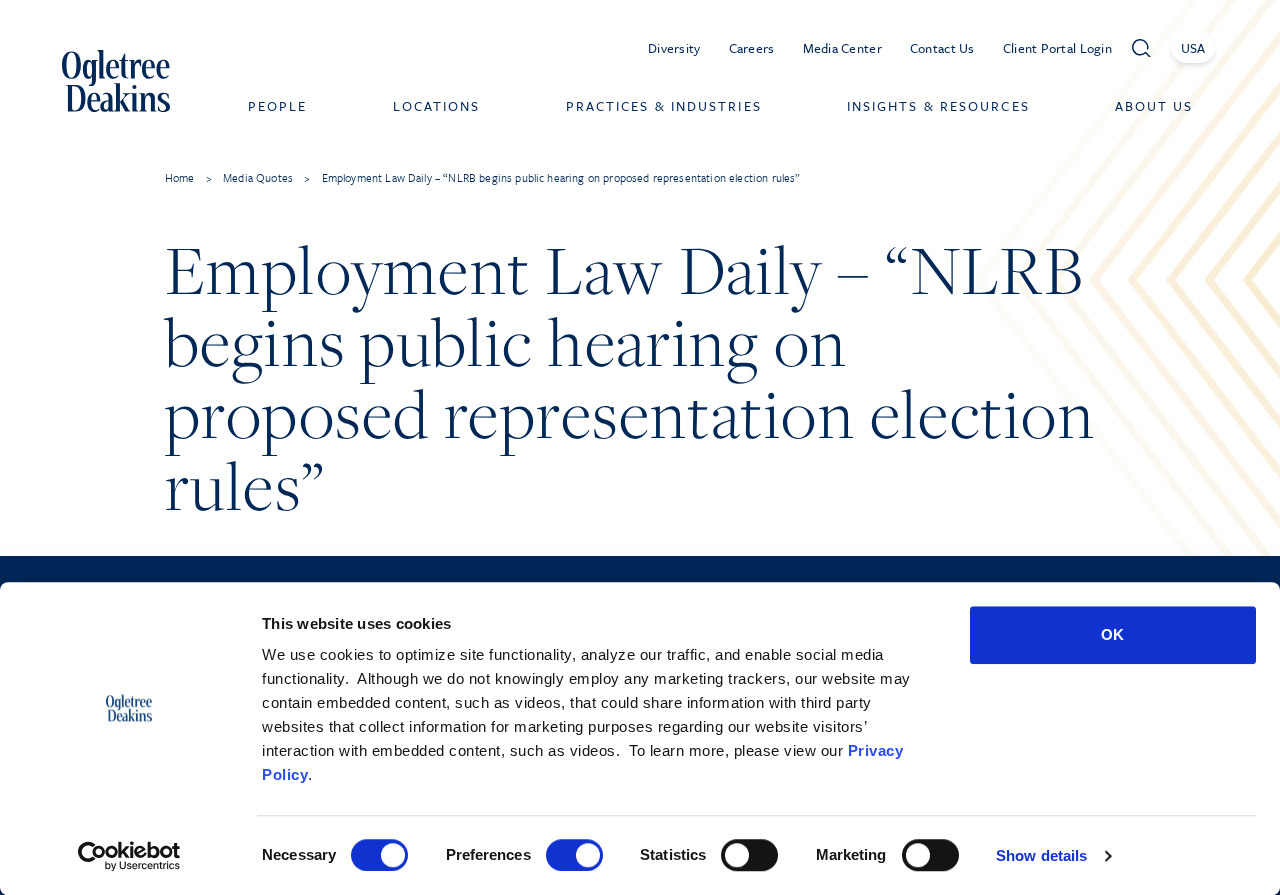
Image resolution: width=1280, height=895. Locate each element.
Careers (752, 48)
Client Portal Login (1057, 48)
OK (1112, 634)
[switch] (574, 855)
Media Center (842, 48)
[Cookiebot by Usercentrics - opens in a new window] (129, 856)
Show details (1041, 855)
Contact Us (942, 48)
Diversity (674, 48)
